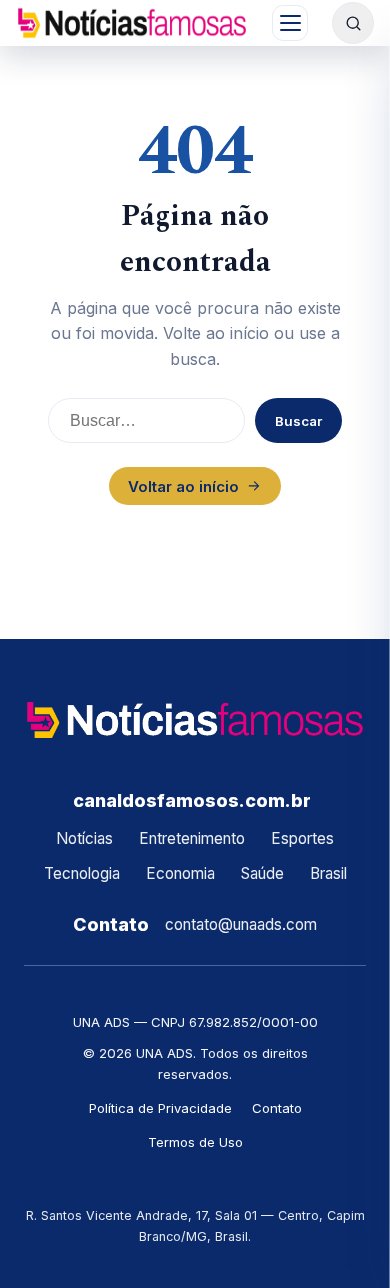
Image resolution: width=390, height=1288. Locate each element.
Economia (180, 873)
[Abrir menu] (290, 23)
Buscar (298, 421)
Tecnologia (82, 873)
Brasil (328, 873)
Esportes (302, 838)
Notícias (84, 838)
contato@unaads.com (241, 924)
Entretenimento (192, 838)
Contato (277, 1108)
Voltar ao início (183, 486)
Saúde (262, 873)
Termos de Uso (195, 1142)
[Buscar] (353, 23)
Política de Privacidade (160, 1108)
